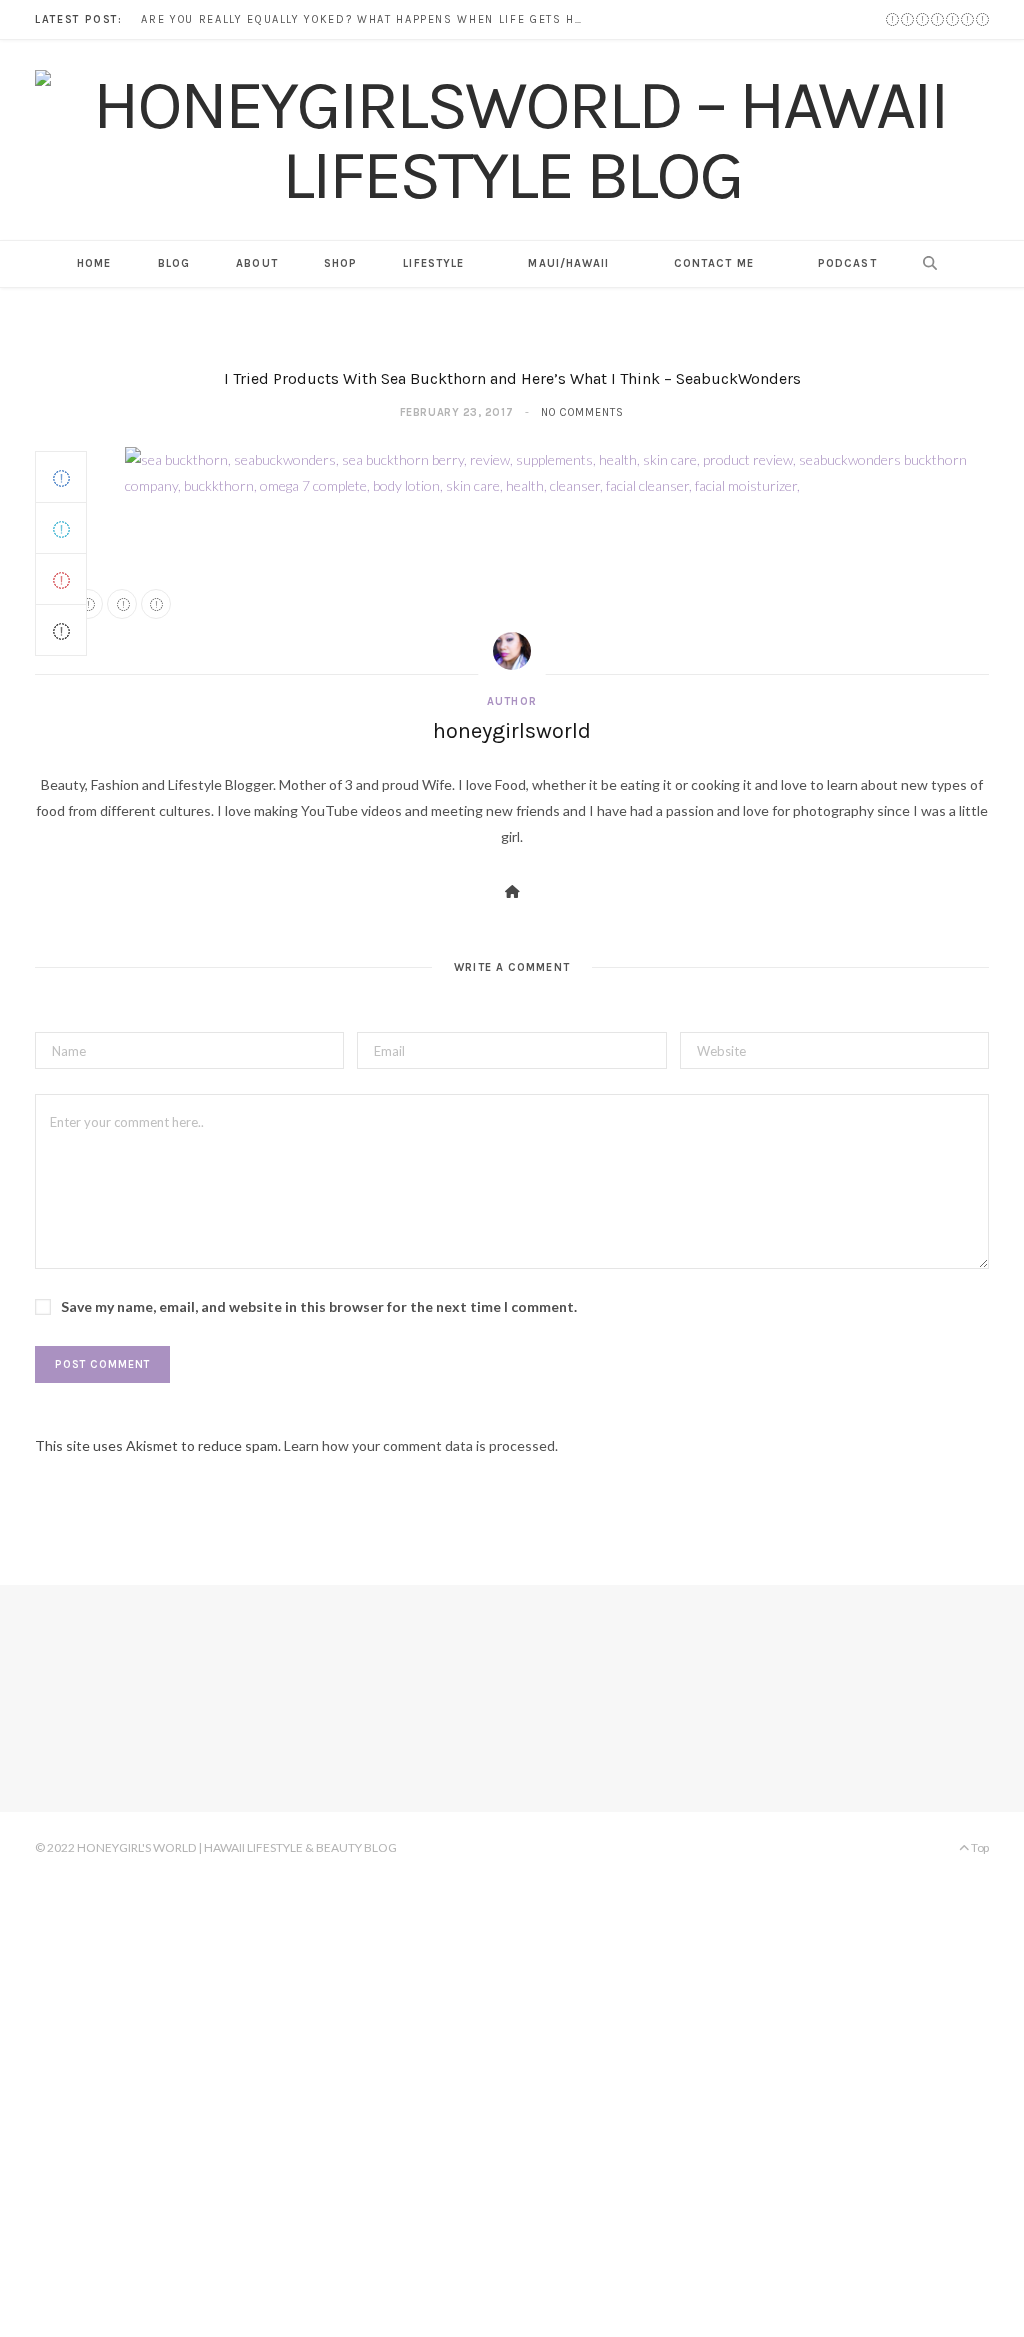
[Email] (61, 630)
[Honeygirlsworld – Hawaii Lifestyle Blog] (512, 140)
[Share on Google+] (122, 604)
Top (979, 1847)
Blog (174, 263)
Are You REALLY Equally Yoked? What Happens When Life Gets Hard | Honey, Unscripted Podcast (366, 19)
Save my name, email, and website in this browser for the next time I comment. (319, 1306)
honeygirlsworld (512, 731)
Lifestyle (433, 263)
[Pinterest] (61, 579)
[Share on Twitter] (61, 528)
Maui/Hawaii (568, 263)
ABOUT (257, 263)
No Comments (582, 412)
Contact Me (714, 263)
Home (94, 263)
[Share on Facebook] (61, 477)
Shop (340, 263)
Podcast (847, 263)
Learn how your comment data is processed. (421, 1445)
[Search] (924, 264)
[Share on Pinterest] (156, 604)
